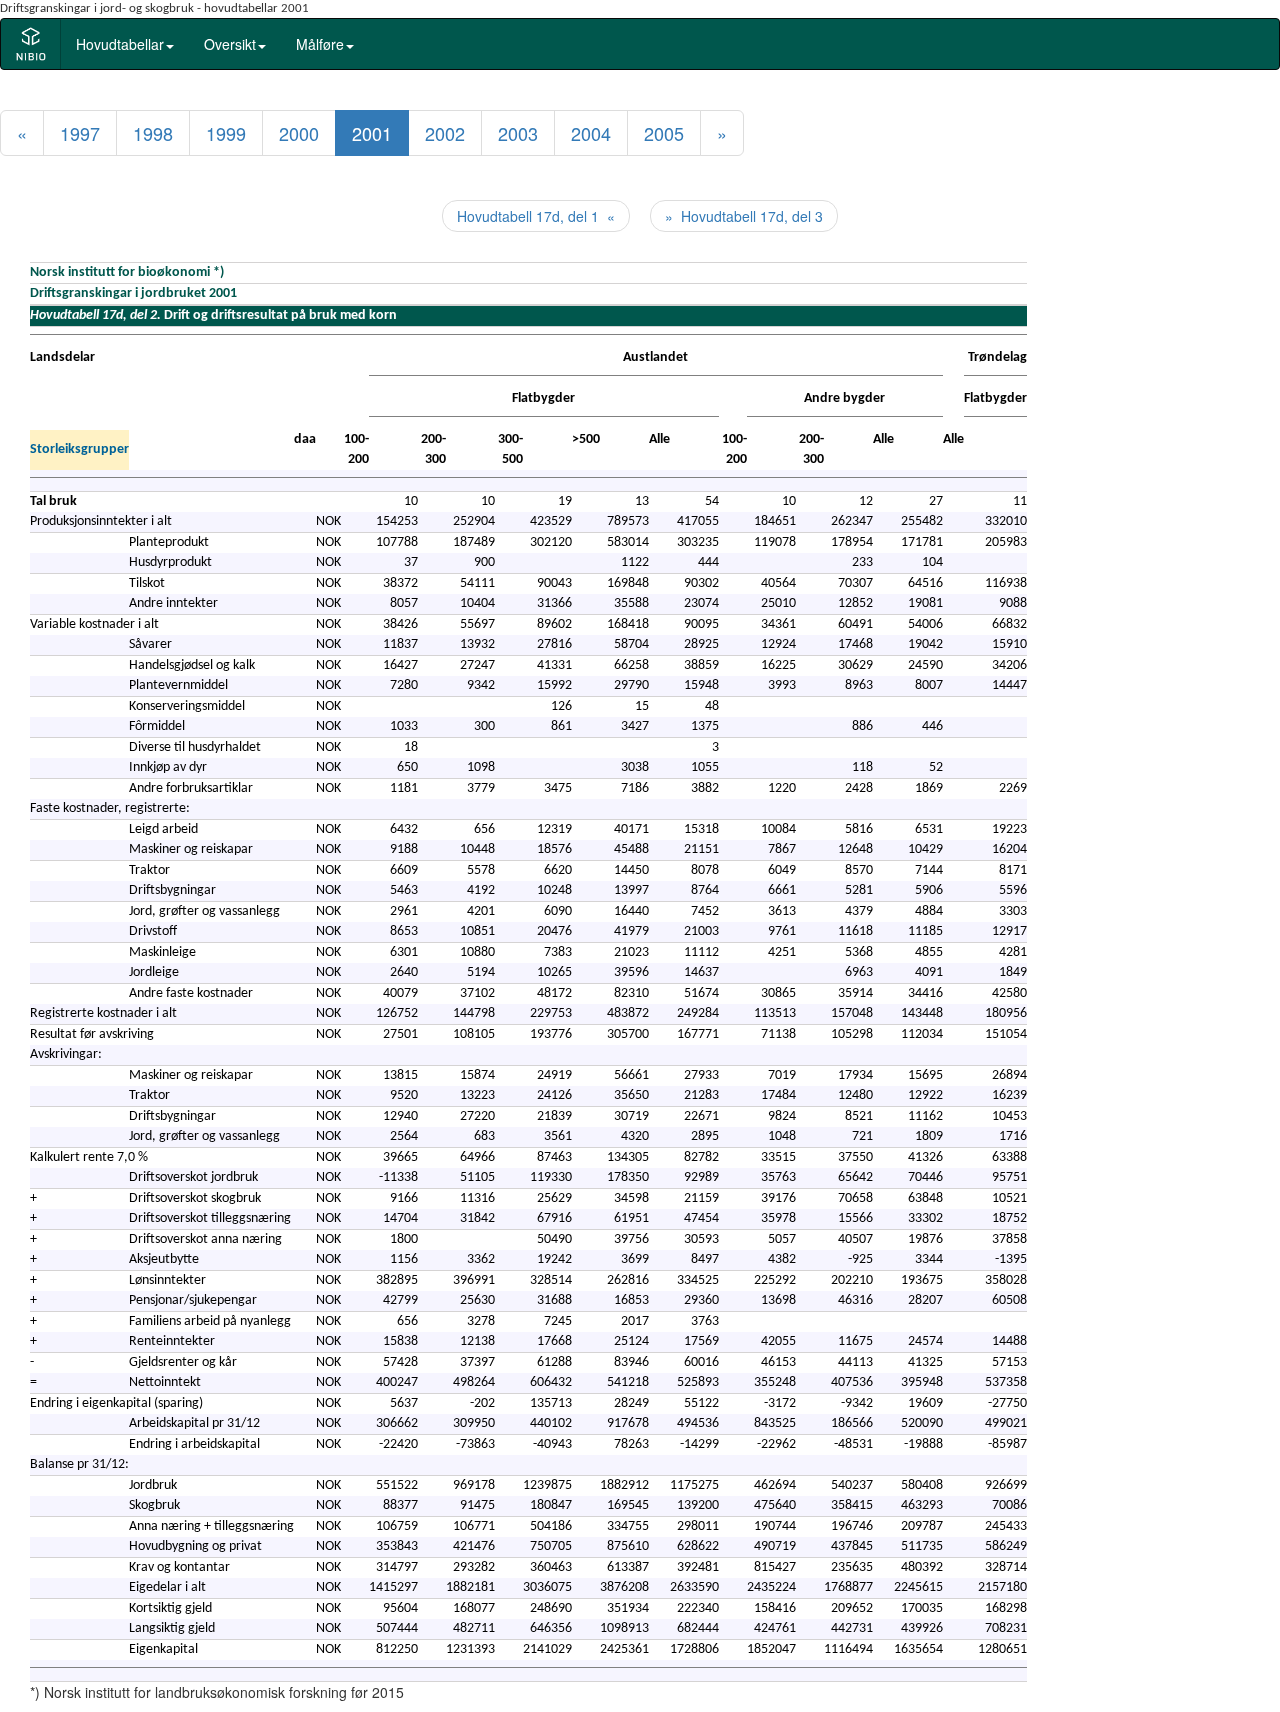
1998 (153, 133)
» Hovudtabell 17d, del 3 (744, 216)
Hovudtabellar (120, 44)
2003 (518, 133)
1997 (80, 133)
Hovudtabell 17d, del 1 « (536, 216)
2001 (372, 133)
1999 (226, 133)
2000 (299, 133)
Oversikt (230, 44)
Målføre (320, 44)
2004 (591, 133)
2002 (445, 133)
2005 (664, 133)
